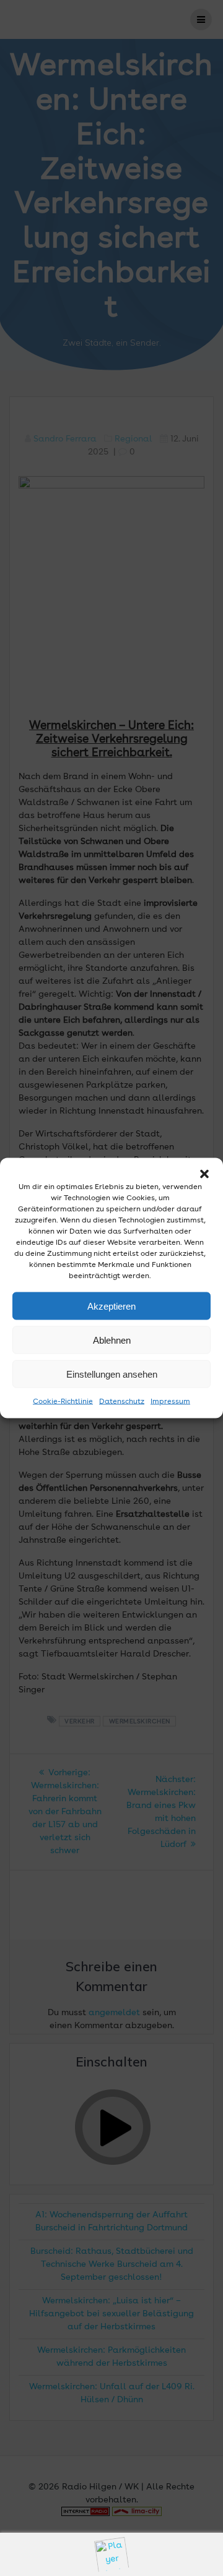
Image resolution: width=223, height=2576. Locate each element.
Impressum (170, 1402)
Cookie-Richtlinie (63, 1402)
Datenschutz (122, 1402)
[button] (204, 1174)
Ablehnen (112, 1340)
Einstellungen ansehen (112, 1374)
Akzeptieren (111, 1306)
